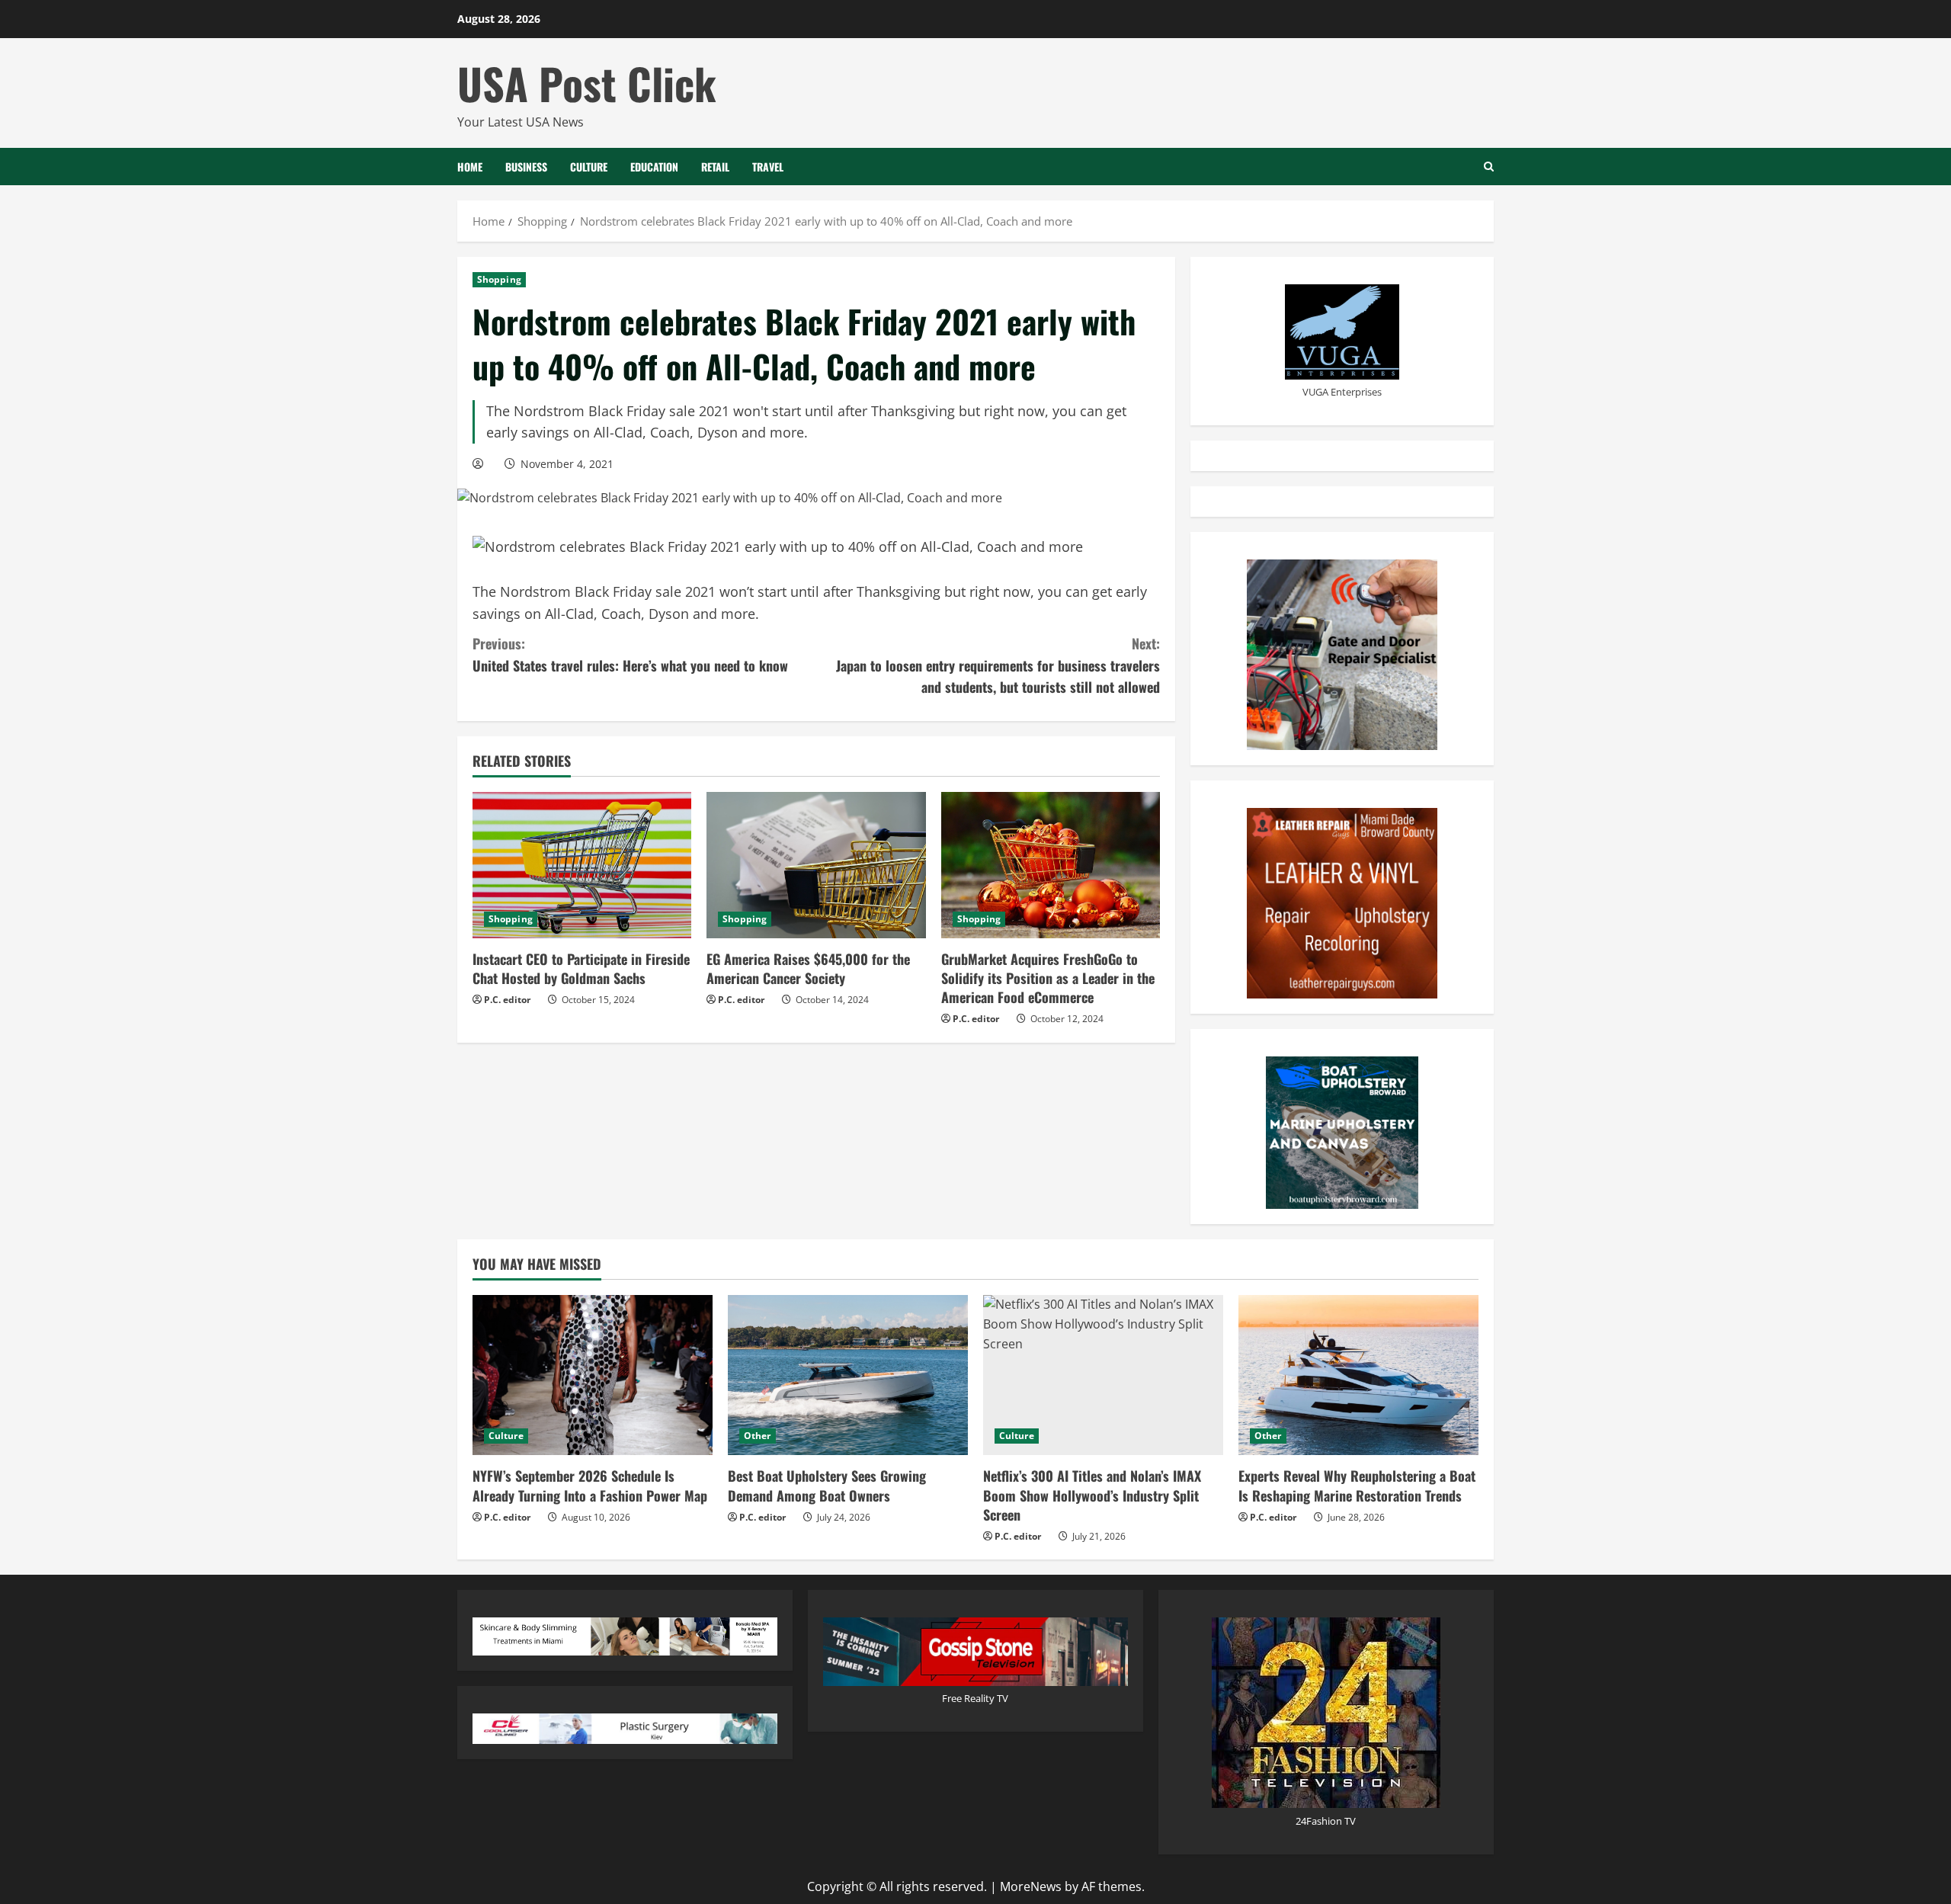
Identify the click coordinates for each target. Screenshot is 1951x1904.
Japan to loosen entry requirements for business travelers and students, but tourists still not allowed (998, 665)
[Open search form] (1489, 167)
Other (758, 1436)
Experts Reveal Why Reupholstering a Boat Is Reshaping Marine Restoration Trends (1357, 1485)
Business (526, 167)
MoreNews (1031, 1886)
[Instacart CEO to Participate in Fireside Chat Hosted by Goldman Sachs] (582, 865)
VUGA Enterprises (1342, 392)
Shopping (499, 279)
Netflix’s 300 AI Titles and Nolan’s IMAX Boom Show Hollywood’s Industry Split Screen (1092, 1495)
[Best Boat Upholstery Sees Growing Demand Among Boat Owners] (848, 1375)
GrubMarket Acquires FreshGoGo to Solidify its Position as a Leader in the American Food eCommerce (1048, 978)
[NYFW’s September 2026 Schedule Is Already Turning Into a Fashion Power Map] (593, 1375)
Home (470, 167)
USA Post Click (587, 83)
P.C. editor (507, 1000)
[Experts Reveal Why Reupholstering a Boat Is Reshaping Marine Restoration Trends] (1358, 1375)
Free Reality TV (975, 1698)
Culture (589, 167)
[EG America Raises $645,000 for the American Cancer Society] (816, 865)
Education (654, 167)
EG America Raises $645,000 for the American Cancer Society (808, 968)
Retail (715, 167)
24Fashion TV (1326, 1821)
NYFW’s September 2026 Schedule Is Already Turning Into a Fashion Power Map (590, 1485)
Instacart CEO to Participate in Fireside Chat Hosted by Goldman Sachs (581, 968)
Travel (768, 167)
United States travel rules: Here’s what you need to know (630, 654)
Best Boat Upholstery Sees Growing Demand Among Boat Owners (827, 1485)
